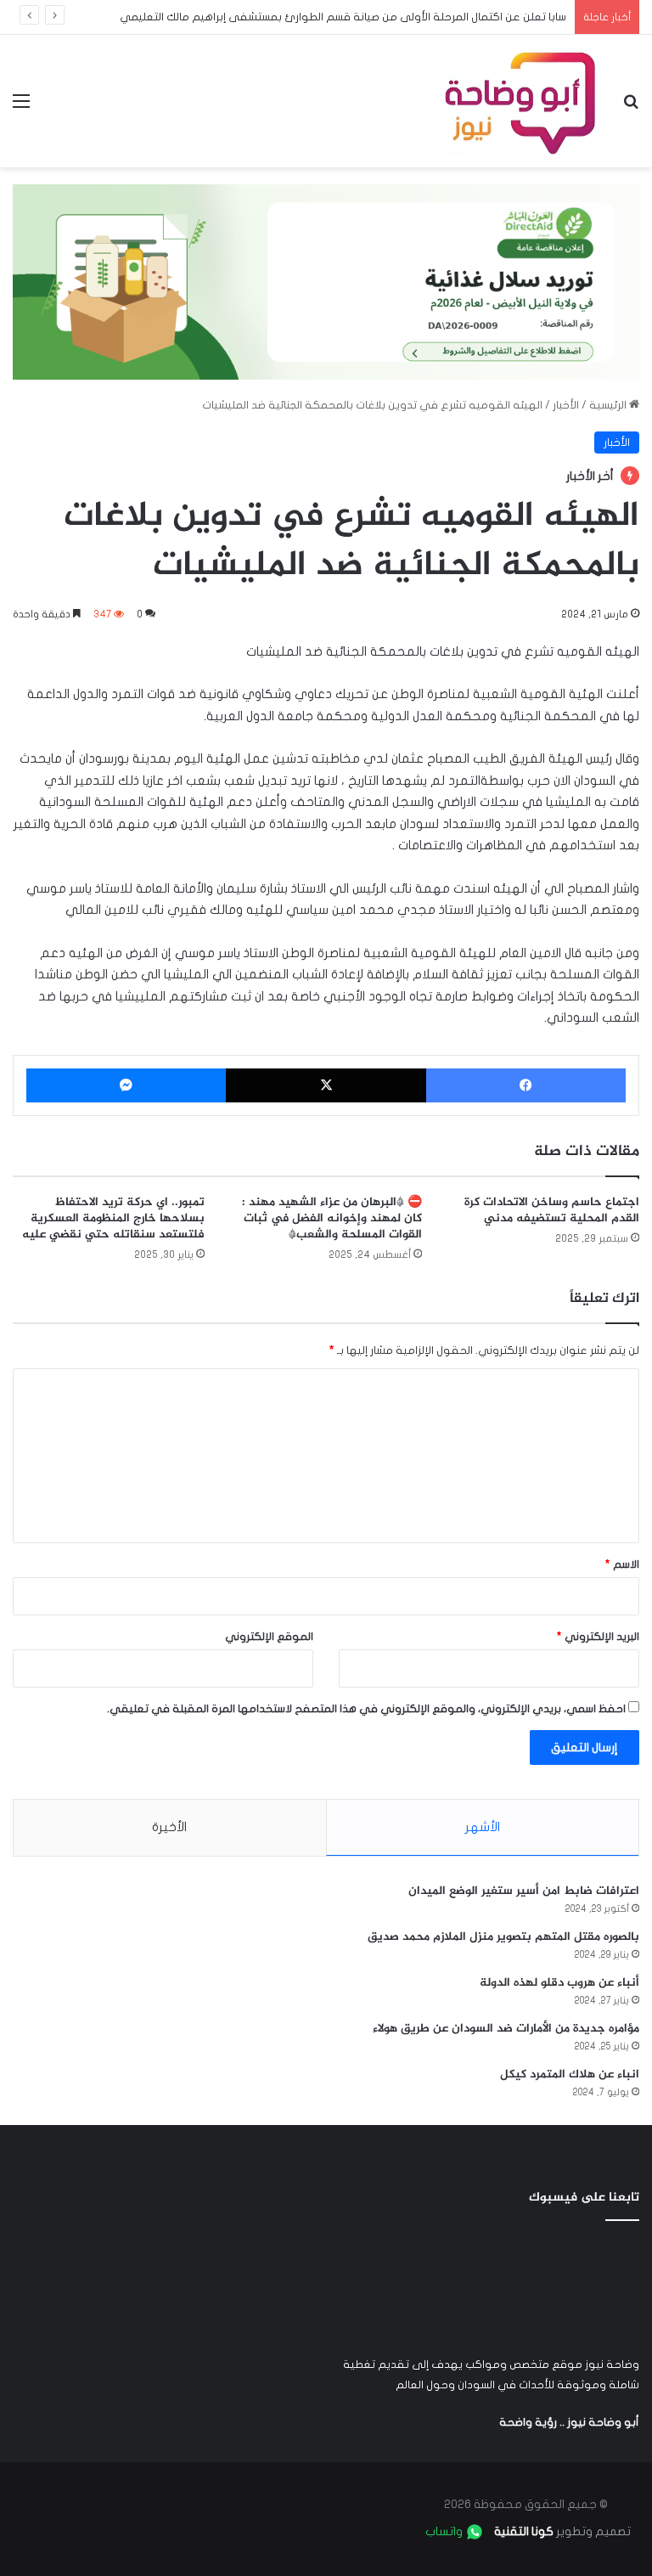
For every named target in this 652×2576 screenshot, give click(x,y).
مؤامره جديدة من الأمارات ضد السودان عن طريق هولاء (506, 2029)
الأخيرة (169, 1827)
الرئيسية (609, 405)
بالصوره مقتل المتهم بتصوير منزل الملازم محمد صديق (503, 1937)
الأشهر (483, 1827)
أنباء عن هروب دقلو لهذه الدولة (559, 1983)
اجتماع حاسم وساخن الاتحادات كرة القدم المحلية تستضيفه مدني (552, 1210)
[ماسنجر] (126, 1085)
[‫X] (326, 1085)
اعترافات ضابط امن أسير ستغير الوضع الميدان (524, 1891)
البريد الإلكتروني (598, 1637)
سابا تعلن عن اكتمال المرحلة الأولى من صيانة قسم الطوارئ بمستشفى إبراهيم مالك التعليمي (343, 17)
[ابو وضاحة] (520, 101)
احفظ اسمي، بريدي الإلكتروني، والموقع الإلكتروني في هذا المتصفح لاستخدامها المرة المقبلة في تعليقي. (366, 1709)
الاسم (622, 1564)
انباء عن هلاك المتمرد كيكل (570, 2074)
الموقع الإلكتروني (269, 1637)
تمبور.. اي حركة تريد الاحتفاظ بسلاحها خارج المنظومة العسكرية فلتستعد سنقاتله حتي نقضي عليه (113, 1218)
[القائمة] (21, 107)
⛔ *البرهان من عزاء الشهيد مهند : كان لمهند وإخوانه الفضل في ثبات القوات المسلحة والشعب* (332, 1218)
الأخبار (566, 405)
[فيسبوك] (526, 1085)
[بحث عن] (631, 107)
